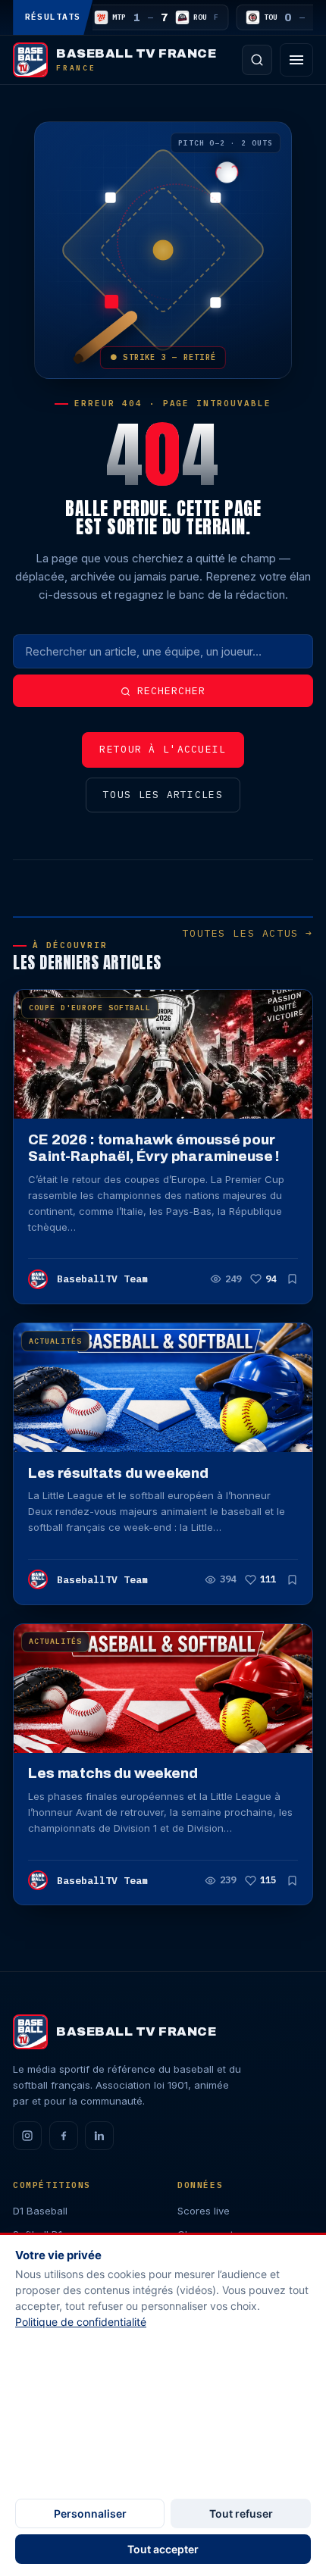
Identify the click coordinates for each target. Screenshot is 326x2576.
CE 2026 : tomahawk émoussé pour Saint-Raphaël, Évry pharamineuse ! (154, 1148)
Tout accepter (163, 2549)
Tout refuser (241, 2513)
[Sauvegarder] (292, 1279)
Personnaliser (90, 2513)
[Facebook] (64, 2136)
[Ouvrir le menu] (296, 60)
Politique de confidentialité (81, 2322)
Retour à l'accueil (163, 749)
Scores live (204, 2211)
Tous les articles (163, 795)
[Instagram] (27, 2136)
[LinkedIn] (99, 2136)
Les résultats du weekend (118, 1473)
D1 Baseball (40, 2211)
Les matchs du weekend (113, 1773)
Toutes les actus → (247, 933)
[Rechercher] (257, 60)
